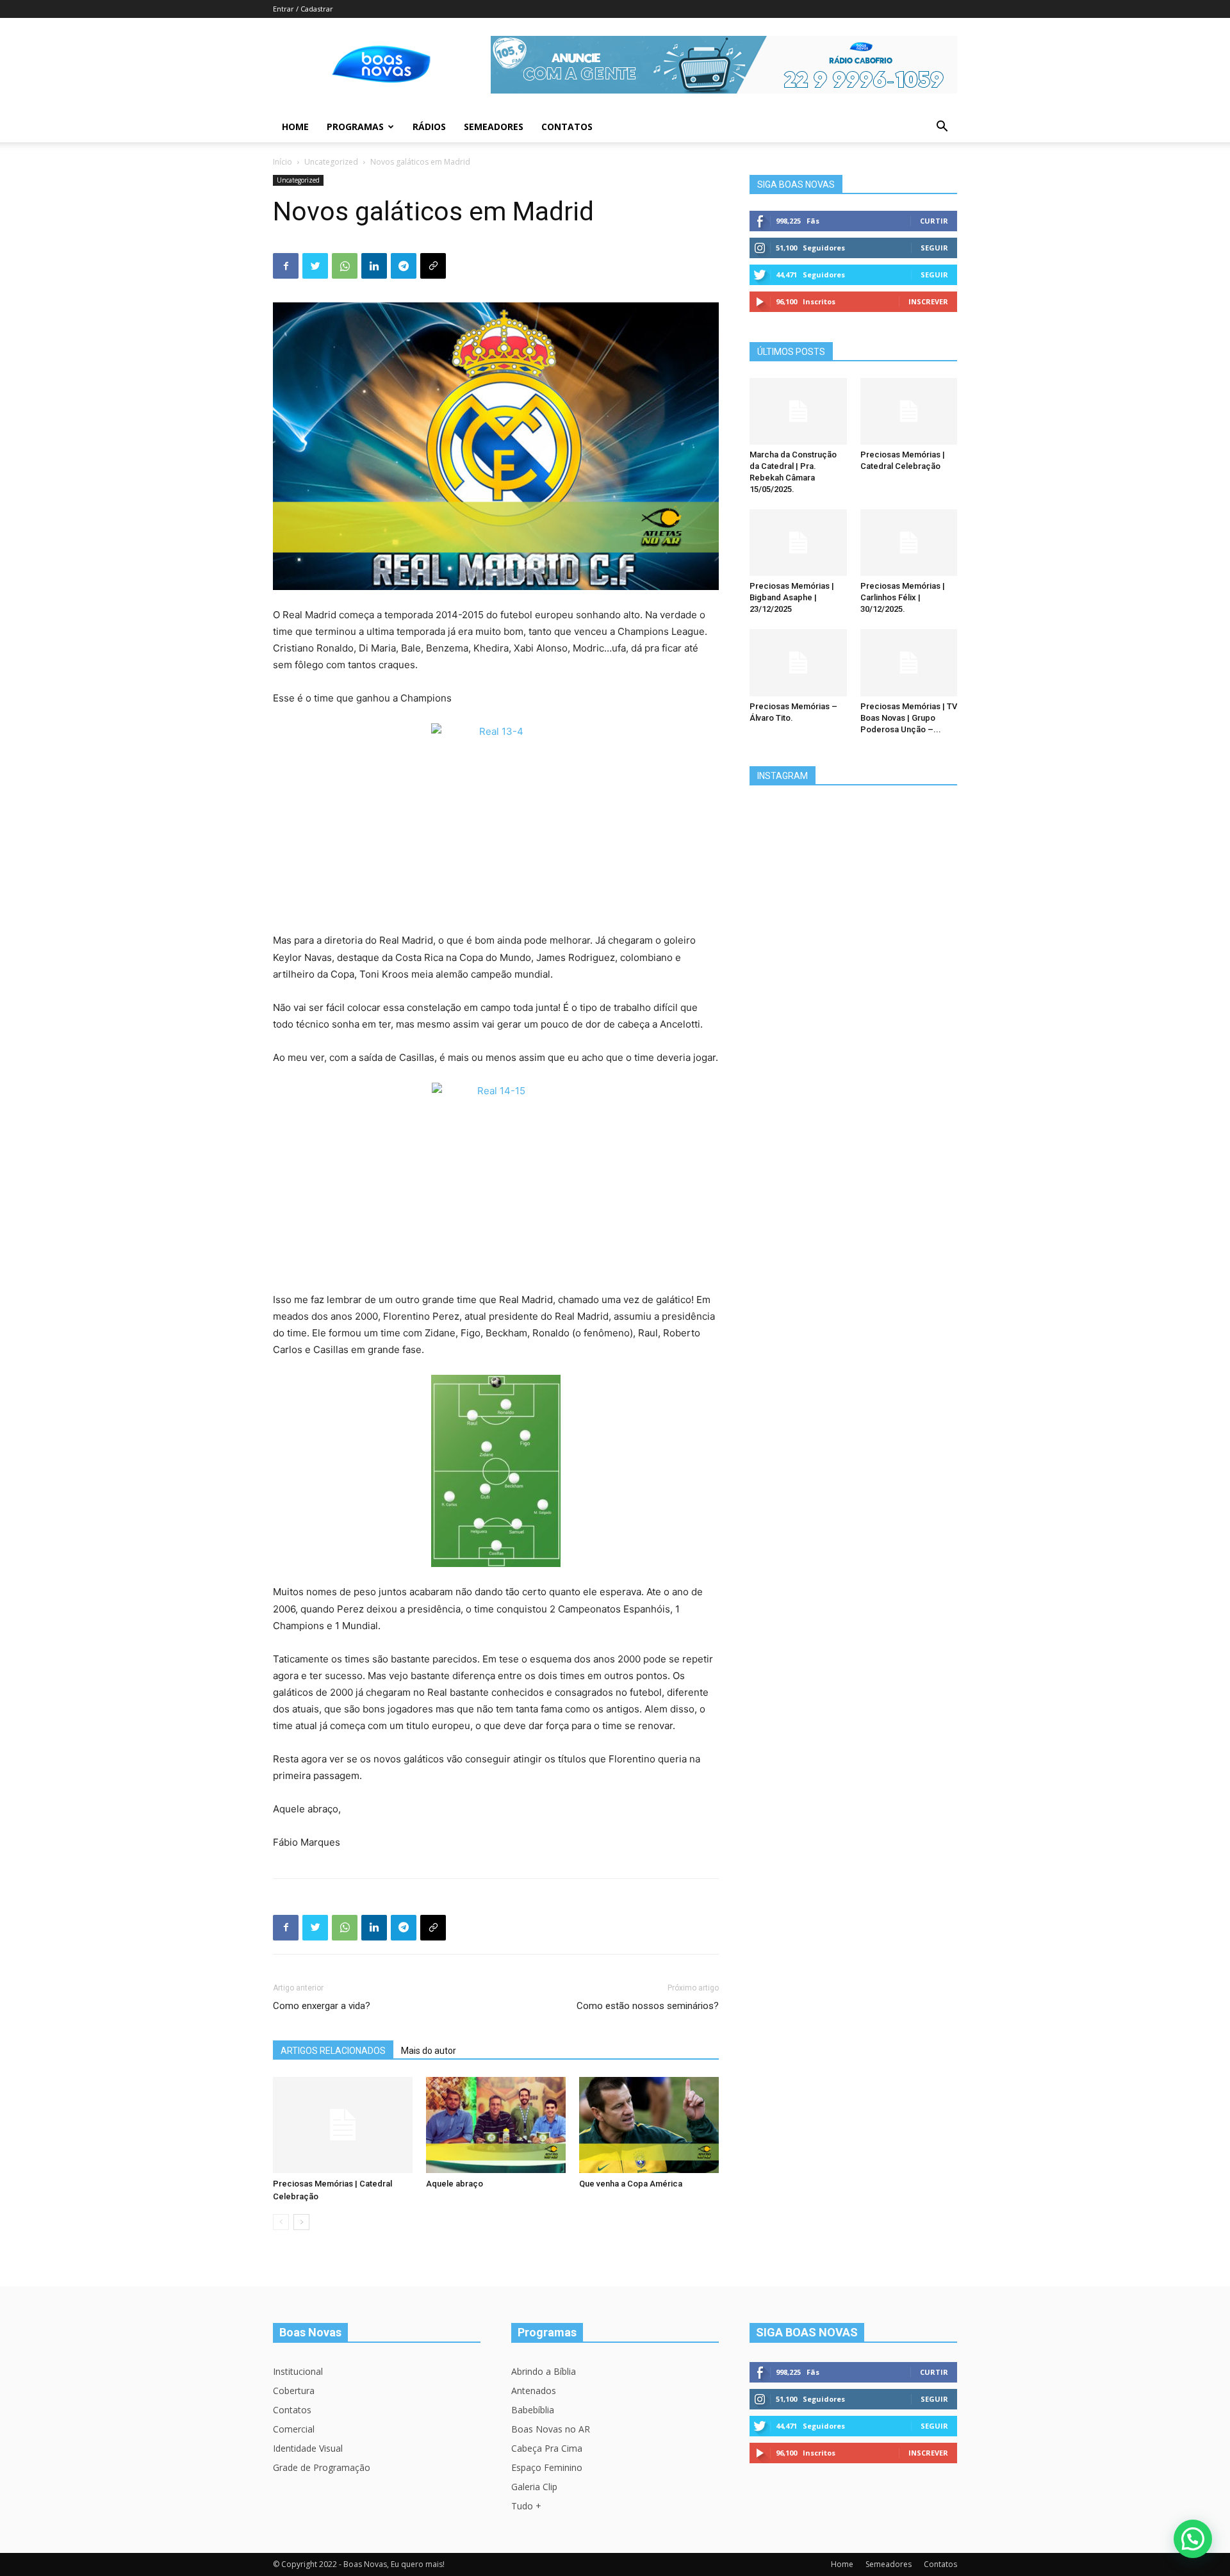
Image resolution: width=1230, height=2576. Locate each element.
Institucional (298, 2371)
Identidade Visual (308, 2448)
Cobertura (294, 2391)
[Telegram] (404, 266)
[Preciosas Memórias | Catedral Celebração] (343, 2125)
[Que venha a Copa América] (649, 2125)
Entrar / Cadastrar (303, 9)
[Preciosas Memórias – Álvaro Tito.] (798, 662)
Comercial (294, 2429)
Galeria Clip (534, 2487)
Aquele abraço (455, 2184)
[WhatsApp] (345, 266)
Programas (355, 127)
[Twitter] (315, 266)
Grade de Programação (322, 2467)
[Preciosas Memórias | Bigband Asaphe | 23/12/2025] (798, 543)
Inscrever (928, 301)
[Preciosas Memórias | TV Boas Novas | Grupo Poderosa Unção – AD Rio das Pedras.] (909, 662)
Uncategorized (331, 162)
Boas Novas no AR (551, 2429)
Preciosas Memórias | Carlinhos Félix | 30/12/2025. (903, 597)
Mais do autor (429, 2051)
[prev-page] (281, 2222)
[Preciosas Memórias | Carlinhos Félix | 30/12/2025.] (909, 543)
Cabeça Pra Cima (547, 2448)
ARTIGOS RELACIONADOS (333, 2051)
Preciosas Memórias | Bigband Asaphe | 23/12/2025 (792, 597)
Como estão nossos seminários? (648, 2006)
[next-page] (301, 2222)
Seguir (934, 248)
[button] (942, 128)
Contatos (567, 127)
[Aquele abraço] (496, 2125)
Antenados (534, 2391)
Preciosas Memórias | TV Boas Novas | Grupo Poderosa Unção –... (909, 718)
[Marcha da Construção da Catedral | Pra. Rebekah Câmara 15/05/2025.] (798, 411)
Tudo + (526, 2506)
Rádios (429, 127)
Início (283, 162)
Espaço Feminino (547, 2467)
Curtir (934, 221)
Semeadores (494, 127)
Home (295, 127)
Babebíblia (533, 2410)
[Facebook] (286, 266)
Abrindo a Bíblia (544, 2371)
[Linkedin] (374, 266)
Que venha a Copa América (631, 2184)
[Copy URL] (433, 266)
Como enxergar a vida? (322, 2006)
